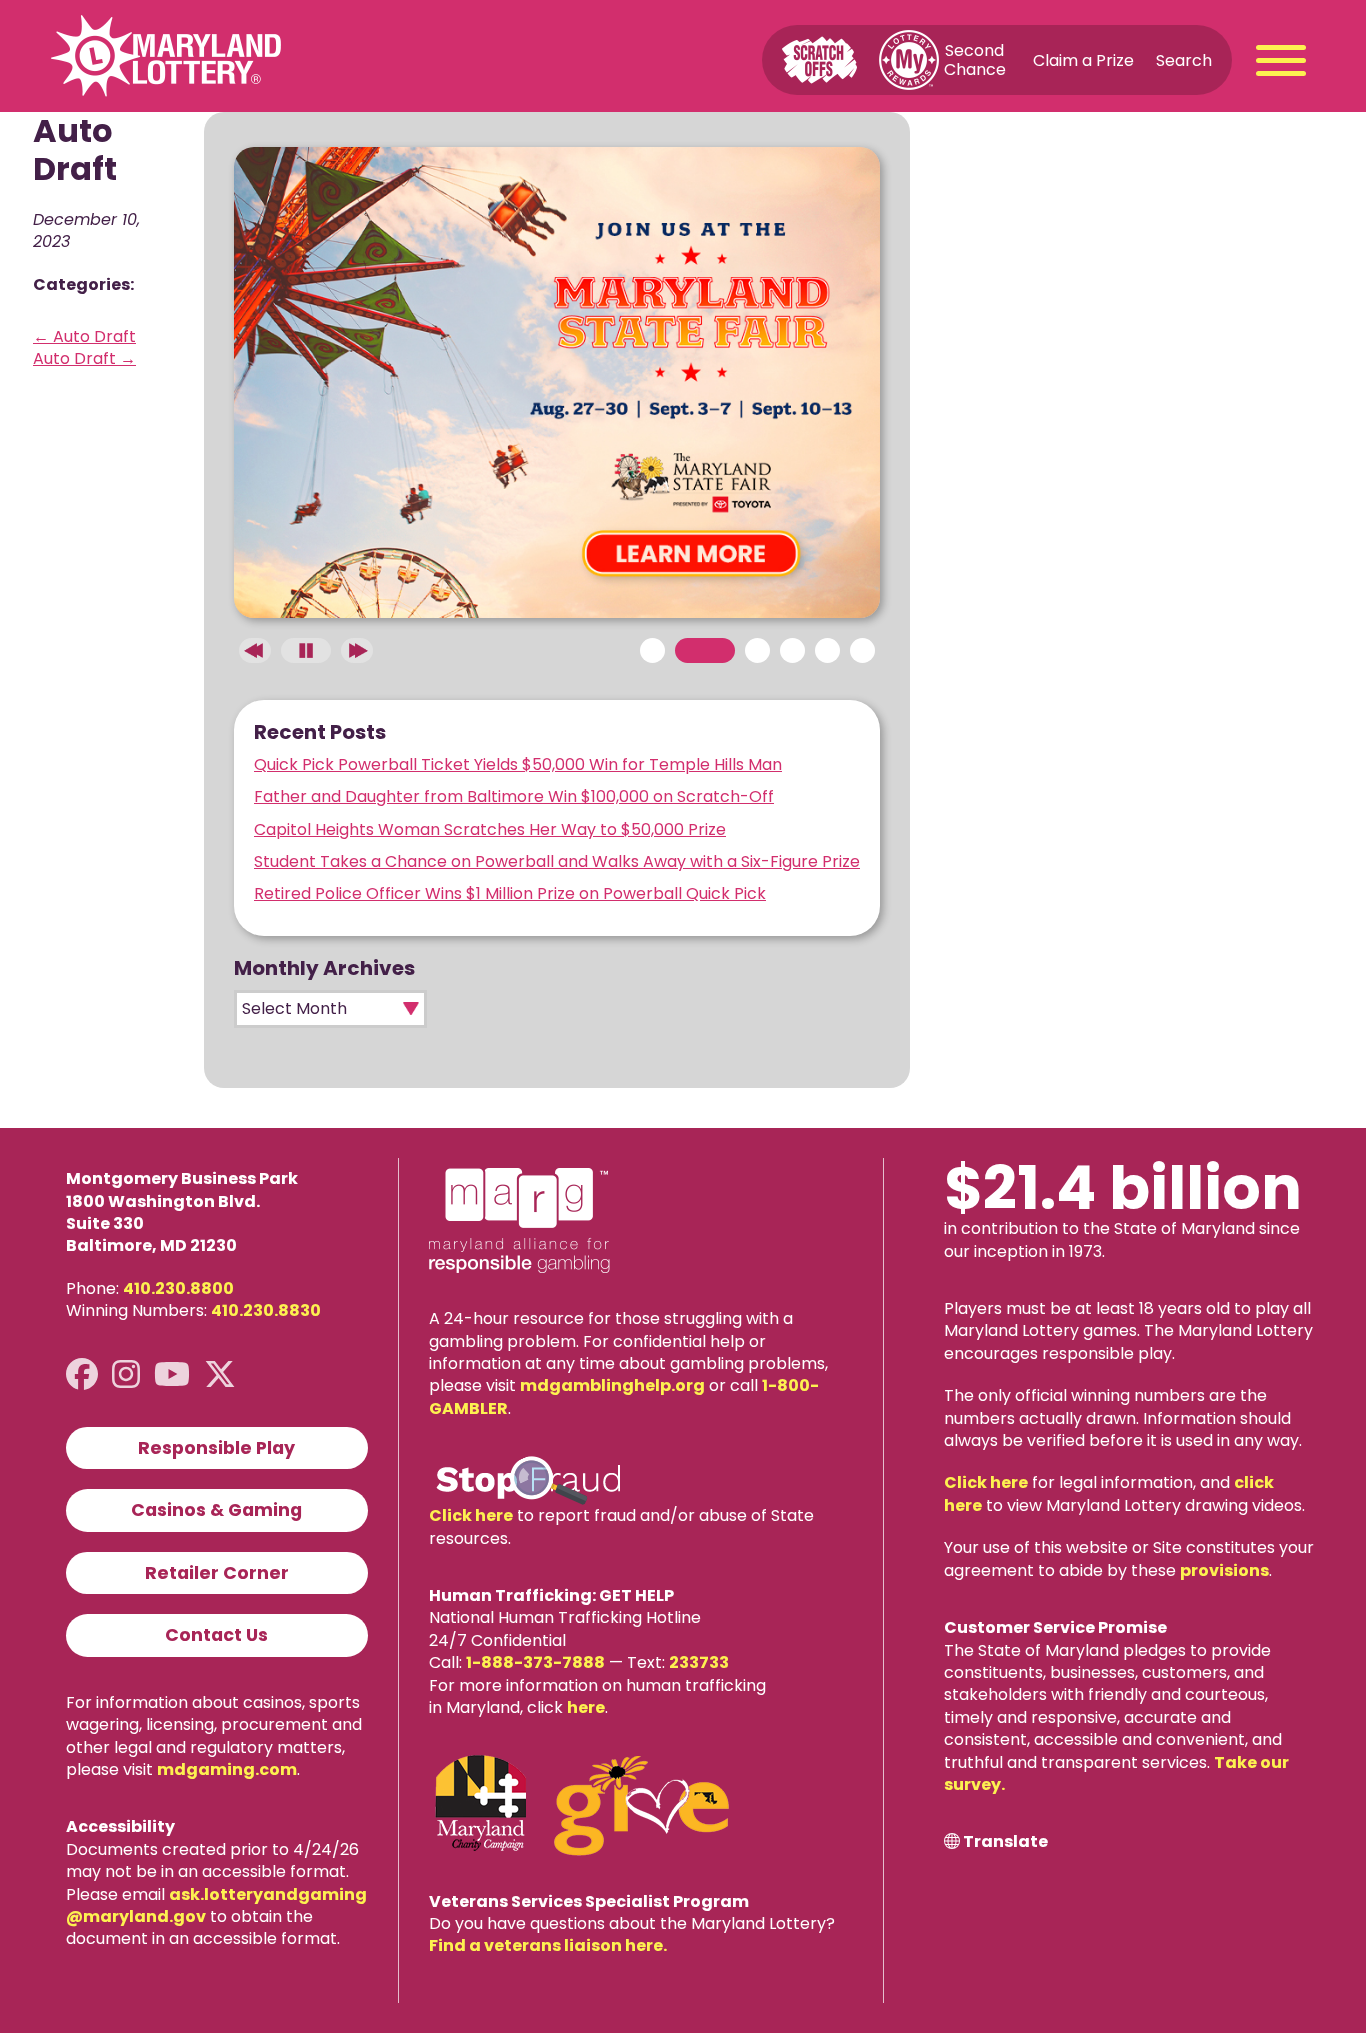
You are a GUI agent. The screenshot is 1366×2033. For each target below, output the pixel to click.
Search (1184, 59)
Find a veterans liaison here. (548, 1945)
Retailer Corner (217, 1573)
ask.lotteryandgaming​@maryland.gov (216, 1905)
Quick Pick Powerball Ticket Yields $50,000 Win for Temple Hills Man (518, 764)
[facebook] (82, 1374)
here (586, 1707)
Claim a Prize (1083, 59)
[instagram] (126, 1374)
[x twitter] (220, 1374)
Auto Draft (84, 336)
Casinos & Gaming (216, 1510)
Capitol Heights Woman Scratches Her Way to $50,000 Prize (490, 829)
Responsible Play (216, 1448)
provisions (1224, 1570)
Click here (471, 1515)
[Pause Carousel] (306, 650)
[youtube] (172, 1374)
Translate (1005, 1842)
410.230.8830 (266, 1310)
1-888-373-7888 (535, 1662)
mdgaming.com (227, 1769)
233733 (699, 1662)
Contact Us (216, 1635)
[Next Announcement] (357, 650)
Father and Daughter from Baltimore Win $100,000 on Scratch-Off (514, 796)
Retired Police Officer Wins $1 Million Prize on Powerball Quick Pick (510, 893)
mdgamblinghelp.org (612, 1385)
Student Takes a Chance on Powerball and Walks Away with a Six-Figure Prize (557, 861)
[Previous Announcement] (255, 650)
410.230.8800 (178, 1288)
